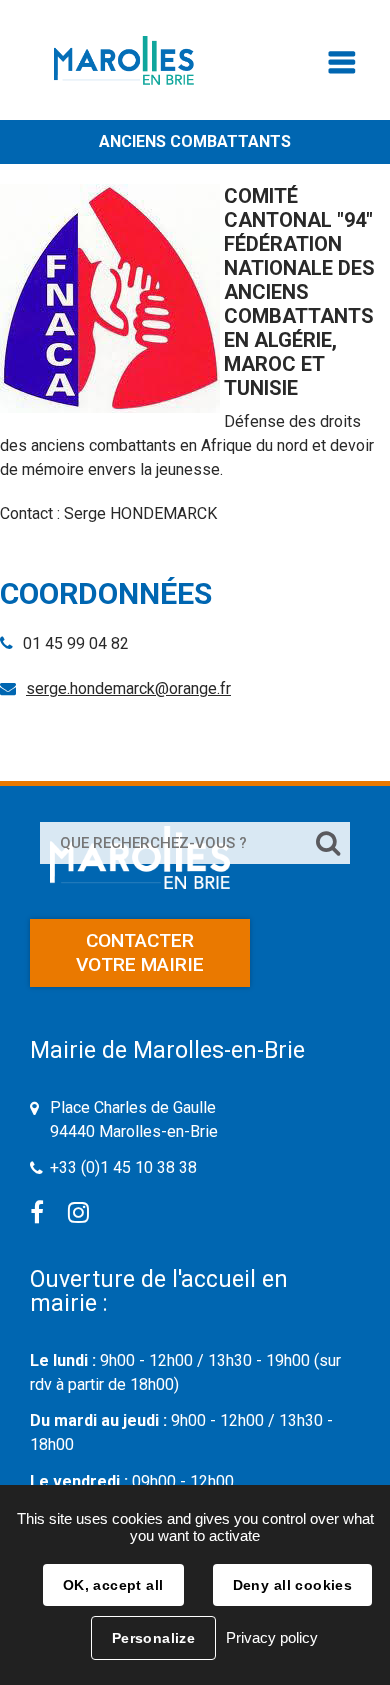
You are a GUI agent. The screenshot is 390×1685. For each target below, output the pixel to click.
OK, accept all (113, 1585)
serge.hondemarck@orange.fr (128, 688)
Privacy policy (272, 1637)
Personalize (154, 1638)
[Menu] (342, 67)
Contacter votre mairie (140, 952)
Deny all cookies (293, 1585)
